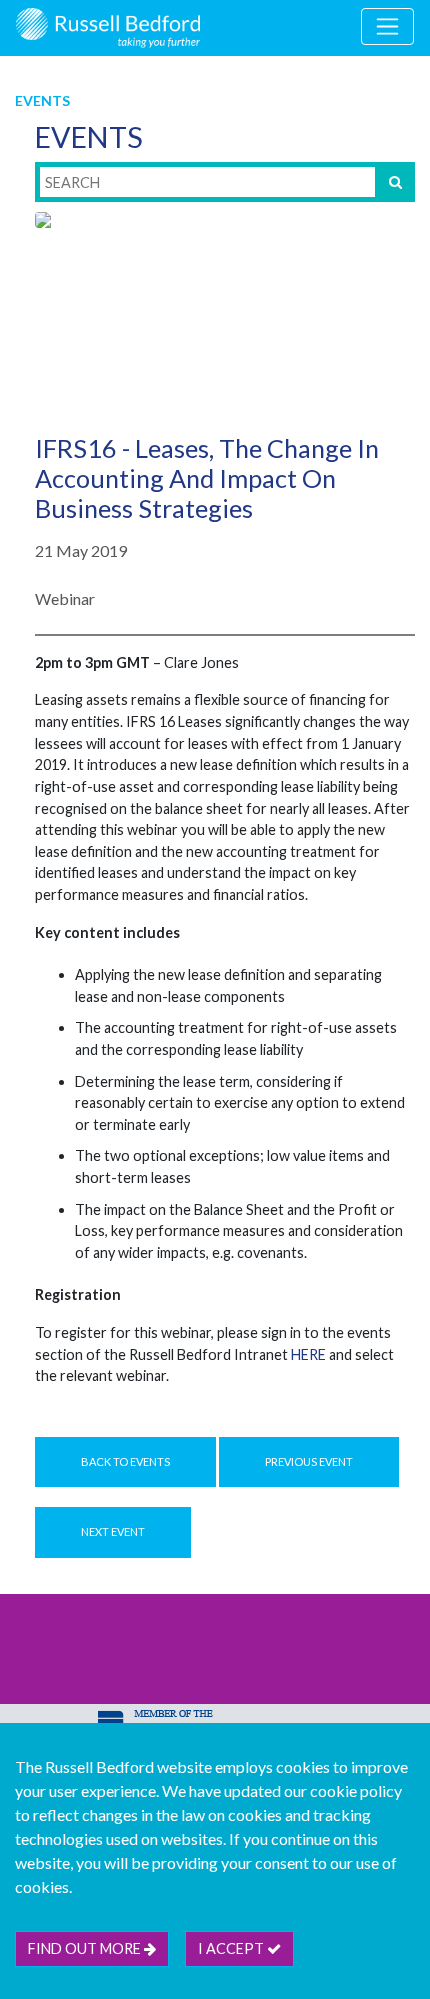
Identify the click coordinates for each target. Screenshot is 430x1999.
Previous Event (309, 1461)
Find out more (86, 1948)
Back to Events (125, 1461)
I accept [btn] (232, 1948)
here (308, 1354)
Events (42, 100)
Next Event (113, 1531)
